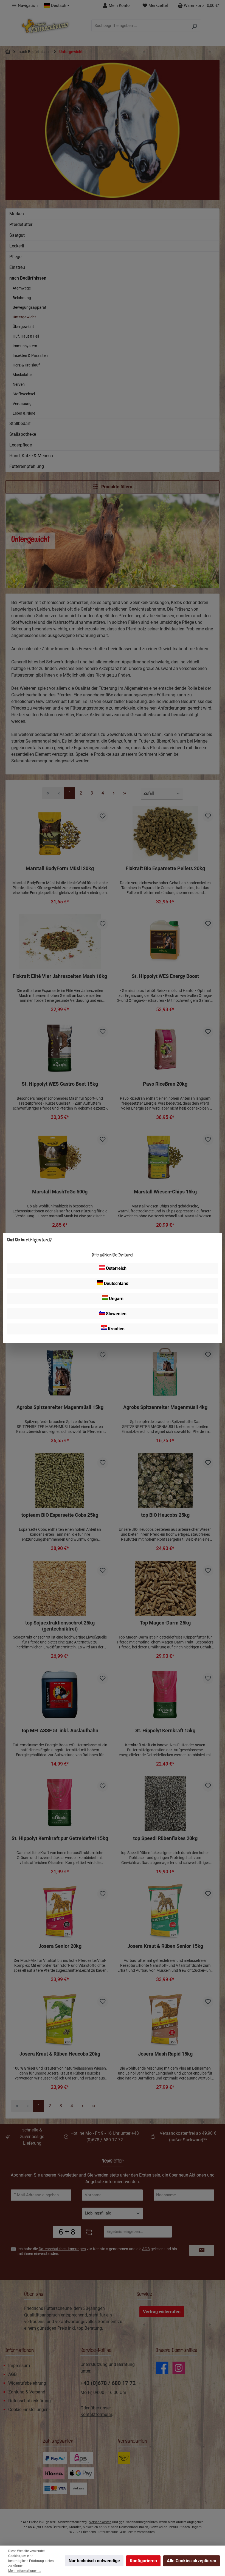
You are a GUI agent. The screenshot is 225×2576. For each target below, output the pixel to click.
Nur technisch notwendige (94, 2561)
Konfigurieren (143, 2561)
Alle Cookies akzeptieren (192, 2561)
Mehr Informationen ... (25, 2571)
